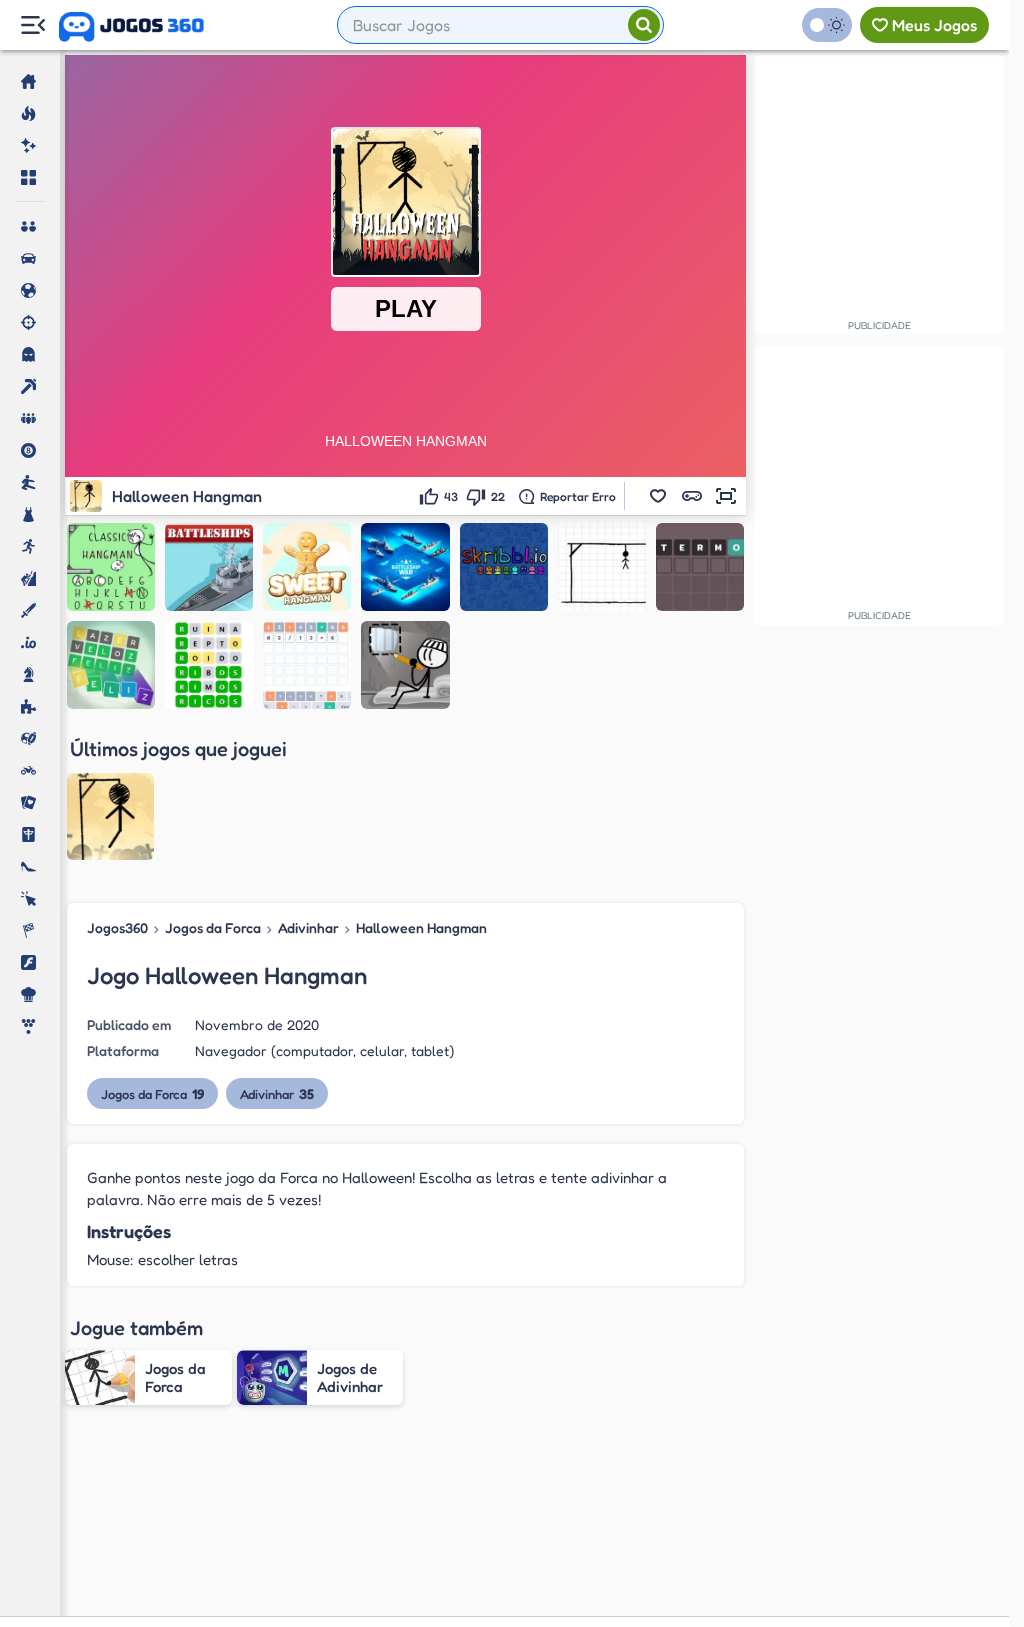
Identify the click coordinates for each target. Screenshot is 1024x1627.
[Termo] (700, 567)
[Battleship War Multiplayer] (405, 567)
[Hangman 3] (602, 567)
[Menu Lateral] (32, 25)
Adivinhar (308, 927)
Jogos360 (117, 927)
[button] (658, 496)
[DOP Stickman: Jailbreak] (405, 665)
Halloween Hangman (421, 927)
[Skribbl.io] (504, 567)
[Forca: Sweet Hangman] (307, 567)
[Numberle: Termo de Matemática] (307, 665)
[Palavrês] (209, 665)
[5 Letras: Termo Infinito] (111, 665)
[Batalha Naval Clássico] (209, 567)
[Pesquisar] (644, 25)
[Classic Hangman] (111, 567)
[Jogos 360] (131, 27)
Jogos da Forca (213, 927)
